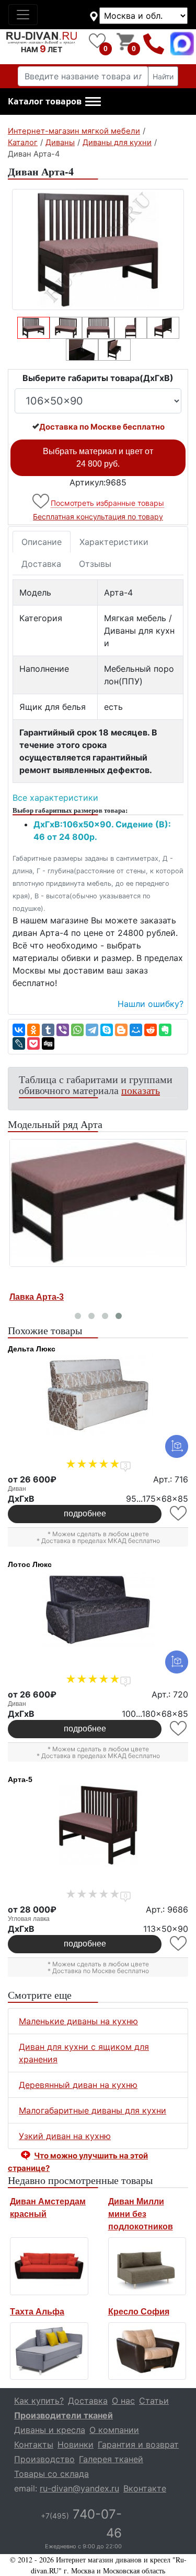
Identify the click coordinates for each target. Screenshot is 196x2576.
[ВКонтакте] (19, 1030)
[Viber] (63, 1030)
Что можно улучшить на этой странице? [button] (78, 2162)
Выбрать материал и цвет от (98, 458)
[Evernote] (165, 1030)
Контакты (34, 2444)
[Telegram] (92, 1030)
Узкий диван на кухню (65, 2136)
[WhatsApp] (77, 1030)
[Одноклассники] (33, 1030)
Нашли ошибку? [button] (151, 1004)
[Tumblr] (48, 1030)
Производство (44, 2459)
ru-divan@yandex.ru (79, 2488)
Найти (163, 76)
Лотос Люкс (30, 1564)
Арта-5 (20, 1779)
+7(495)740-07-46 (154, 44)
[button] (54, 102)
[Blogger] (121, 1030)
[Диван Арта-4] (98, 250)
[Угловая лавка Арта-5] (98, 1825)
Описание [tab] (42, 542)
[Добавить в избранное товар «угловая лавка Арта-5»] (179, 1944)
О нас (123, 2401)
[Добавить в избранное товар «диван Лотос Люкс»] (179, 1729)
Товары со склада (51, 2474)
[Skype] (107, 1030)
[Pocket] (33, 1043)
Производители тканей (64, 2415)
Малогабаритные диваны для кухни (93, 2110)
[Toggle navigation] (23, 15)
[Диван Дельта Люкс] (98, 1395)
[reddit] (151, 1030)
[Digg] (48, 1043)
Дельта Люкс (32, 1349)
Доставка (41, 564)
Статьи (154, 2401)
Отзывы (95, 564)
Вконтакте (145, 2488)
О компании (114, 2430)
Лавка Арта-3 (37, 1297)
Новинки (76, 2444)
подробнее (85, 1513)
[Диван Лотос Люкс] (98, 1610)
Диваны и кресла (50, 2430)
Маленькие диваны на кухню (78, 2021)
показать (141, 1090)
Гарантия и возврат (138, 2444)
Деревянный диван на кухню (78, 2085)
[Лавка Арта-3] (98, 1203)
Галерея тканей (111, 2459)
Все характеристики (55, 798)
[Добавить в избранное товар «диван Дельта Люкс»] (179, 1513)
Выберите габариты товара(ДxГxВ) (98, 378)
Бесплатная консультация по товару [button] (98, 517)
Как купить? (39, 2401)
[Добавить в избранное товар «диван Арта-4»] (42, 501)
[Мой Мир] (136, 1030)
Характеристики (114, 542)
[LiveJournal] (19, 1043)
